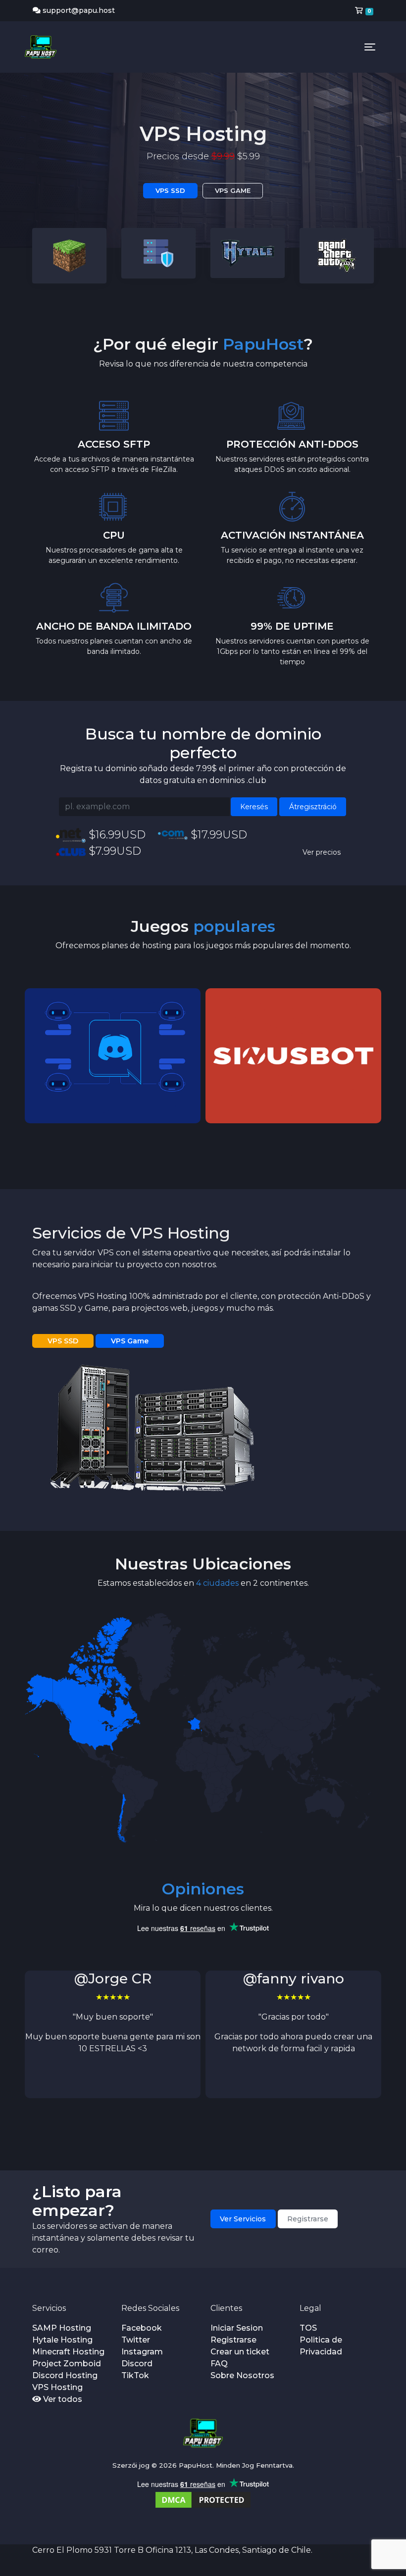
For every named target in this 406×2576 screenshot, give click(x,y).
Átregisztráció (313, 807)
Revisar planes (113, 1089)
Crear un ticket (240, 2352)
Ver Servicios (243, 2219)
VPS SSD (63, 1341)
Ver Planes (171, 175)
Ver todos (62, 2399)
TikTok (135, 2375)
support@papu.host (79, 10)
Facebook (142, 2328)
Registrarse (308, 2219)
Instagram (142, 2352)
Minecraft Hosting (68, 2352)
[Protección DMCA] (203, 2499)
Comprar (239, 175)
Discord (137, 2364)
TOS (308, 2328)
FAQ (219, 2364)
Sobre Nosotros (242, 2375)
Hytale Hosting (62, 2340)
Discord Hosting (65, 2375)
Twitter (136, 2340)
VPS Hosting (57, 2387)
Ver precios (322, 852)
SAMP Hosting (62, 2328)
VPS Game (130, 1341)
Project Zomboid (67, 2364)
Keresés (254, 807)
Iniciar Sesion (237, 2328)
